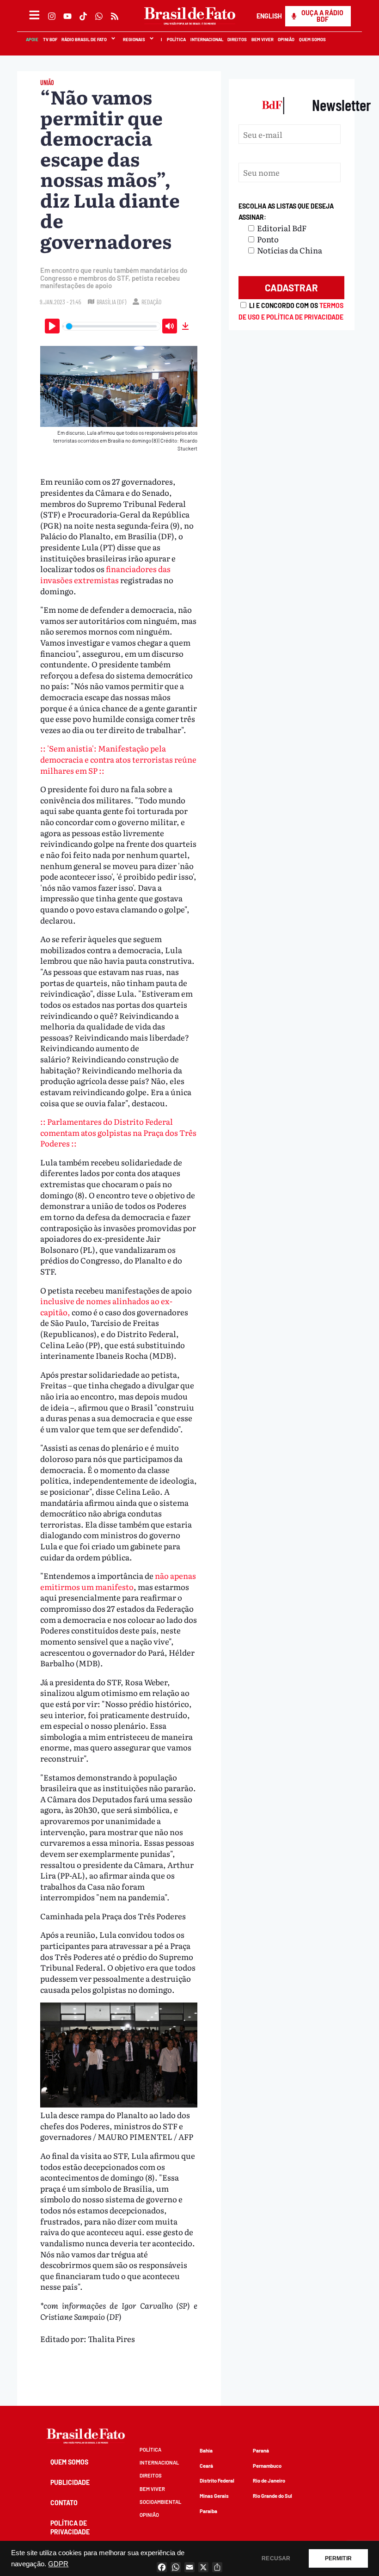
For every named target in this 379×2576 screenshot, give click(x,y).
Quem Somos (312, 39)
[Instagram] (52, 16)
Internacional (206, 39)
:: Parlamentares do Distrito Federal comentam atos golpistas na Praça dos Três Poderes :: (118, 1132)
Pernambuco (267, 2466)
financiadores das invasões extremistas (105, 574)
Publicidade (70, 2482)
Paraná (261, 2450)
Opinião (286, 39)
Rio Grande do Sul (272, 2496)
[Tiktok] (83, 16)
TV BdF (50, 39)
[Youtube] (67, 16)
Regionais (134, 39)
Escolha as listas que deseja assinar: (286, 212)
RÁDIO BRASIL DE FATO (84, 39)
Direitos (237, 39)
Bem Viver (262, 39)
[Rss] (115, 16)
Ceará (206, 2466)
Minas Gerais (214, 2496)
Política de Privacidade (70, 2527)
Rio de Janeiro (269, 2480)
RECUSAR (276, 2558)
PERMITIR (338, 2558)
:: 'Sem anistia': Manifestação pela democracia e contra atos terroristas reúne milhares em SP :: (118, 759)
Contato (64, 2503)
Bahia (206, 2450)
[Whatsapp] (99, 16)
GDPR (58, 2564)
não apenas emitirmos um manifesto (118, 1581)
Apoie (32, 39)
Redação (151, 302)
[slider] (111, 326)
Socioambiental (160, 2502)
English (269, 16)
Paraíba (208, 2511)
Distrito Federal (217, 2480)
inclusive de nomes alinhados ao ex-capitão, (106, 1306)
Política (176, 39)
